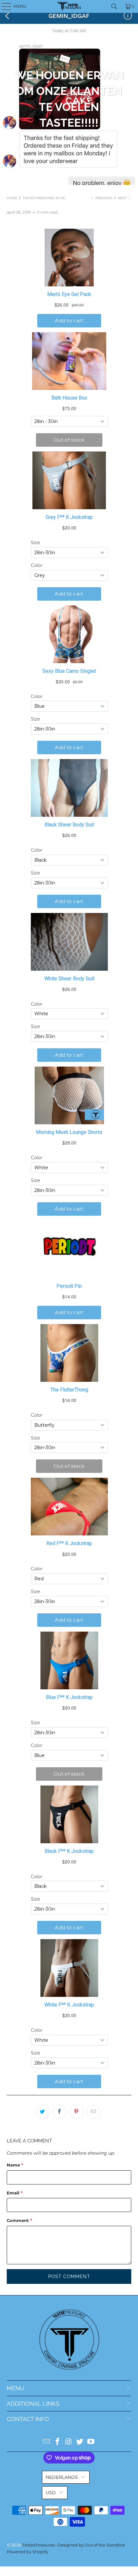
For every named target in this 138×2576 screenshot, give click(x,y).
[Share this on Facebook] (60, 2112)
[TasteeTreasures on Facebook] (57, 2442)
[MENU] (3, 6)
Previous (103, 198)
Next (123, 198)
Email (15, 2193)
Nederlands (62, 2477)
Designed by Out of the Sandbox (91, 2545)
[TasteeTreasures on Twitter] (80, 2442)
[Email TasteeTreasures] (47, 2442)
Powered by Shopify (27, 2552)
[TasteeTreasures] (69, 6)
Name (15, 2165)
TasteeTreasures (39, 2545)
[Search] (114, 6)
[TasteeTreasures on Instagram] (69, 2442)
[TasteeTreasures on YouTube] (91, 2442)
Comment (19, 2220)
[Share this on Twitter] (43, 2112)
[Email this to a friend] (94, 2112)
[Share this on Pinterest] (77, 2112)
